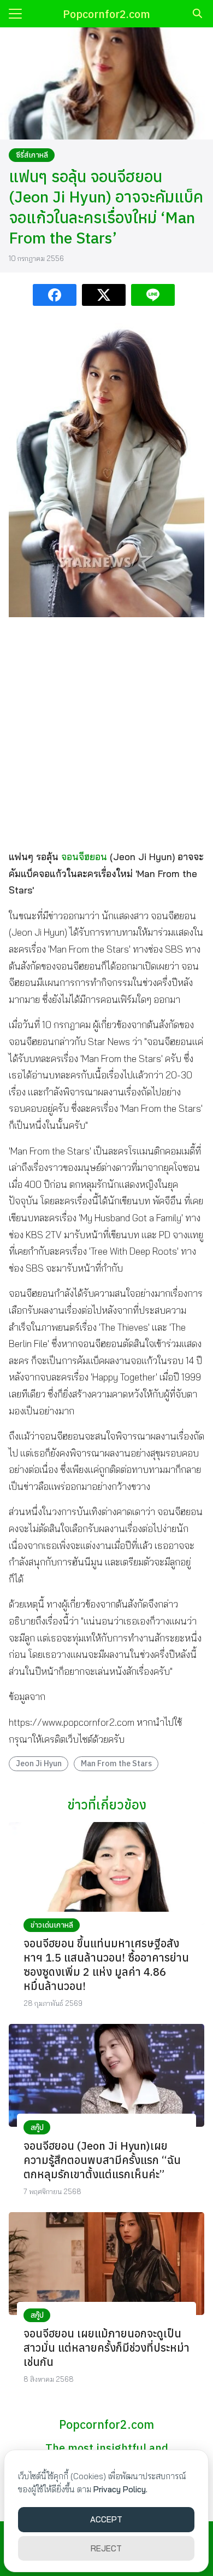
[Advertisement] (106, 733)
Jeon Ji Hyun (39, 1763)
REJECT (106, 2548)
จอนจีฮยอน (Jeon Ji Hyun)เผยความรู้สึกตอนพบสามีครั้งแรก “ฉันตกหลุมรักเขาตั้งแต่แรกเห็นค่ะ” (102, 2160)
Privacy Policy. (120, 2489)
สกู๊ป (37, 2127)
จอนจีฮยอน (84, 857)
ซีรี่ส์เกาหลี (32, 155)
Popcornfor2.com (106, 14)
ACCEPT (106, 2519)
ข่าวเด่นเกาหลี (52, 1925)
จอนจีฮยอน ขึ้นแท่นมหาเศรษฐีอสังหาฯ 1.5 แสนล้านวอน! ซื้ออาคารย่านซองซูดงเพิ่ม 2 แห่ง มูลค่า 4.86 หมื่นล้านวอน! (106, 1965)
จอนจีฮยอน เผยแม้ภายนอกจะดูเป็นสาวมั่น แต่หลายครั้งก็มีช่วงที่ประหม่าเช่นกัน (106, 2348)
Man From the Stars (116, 1763)
